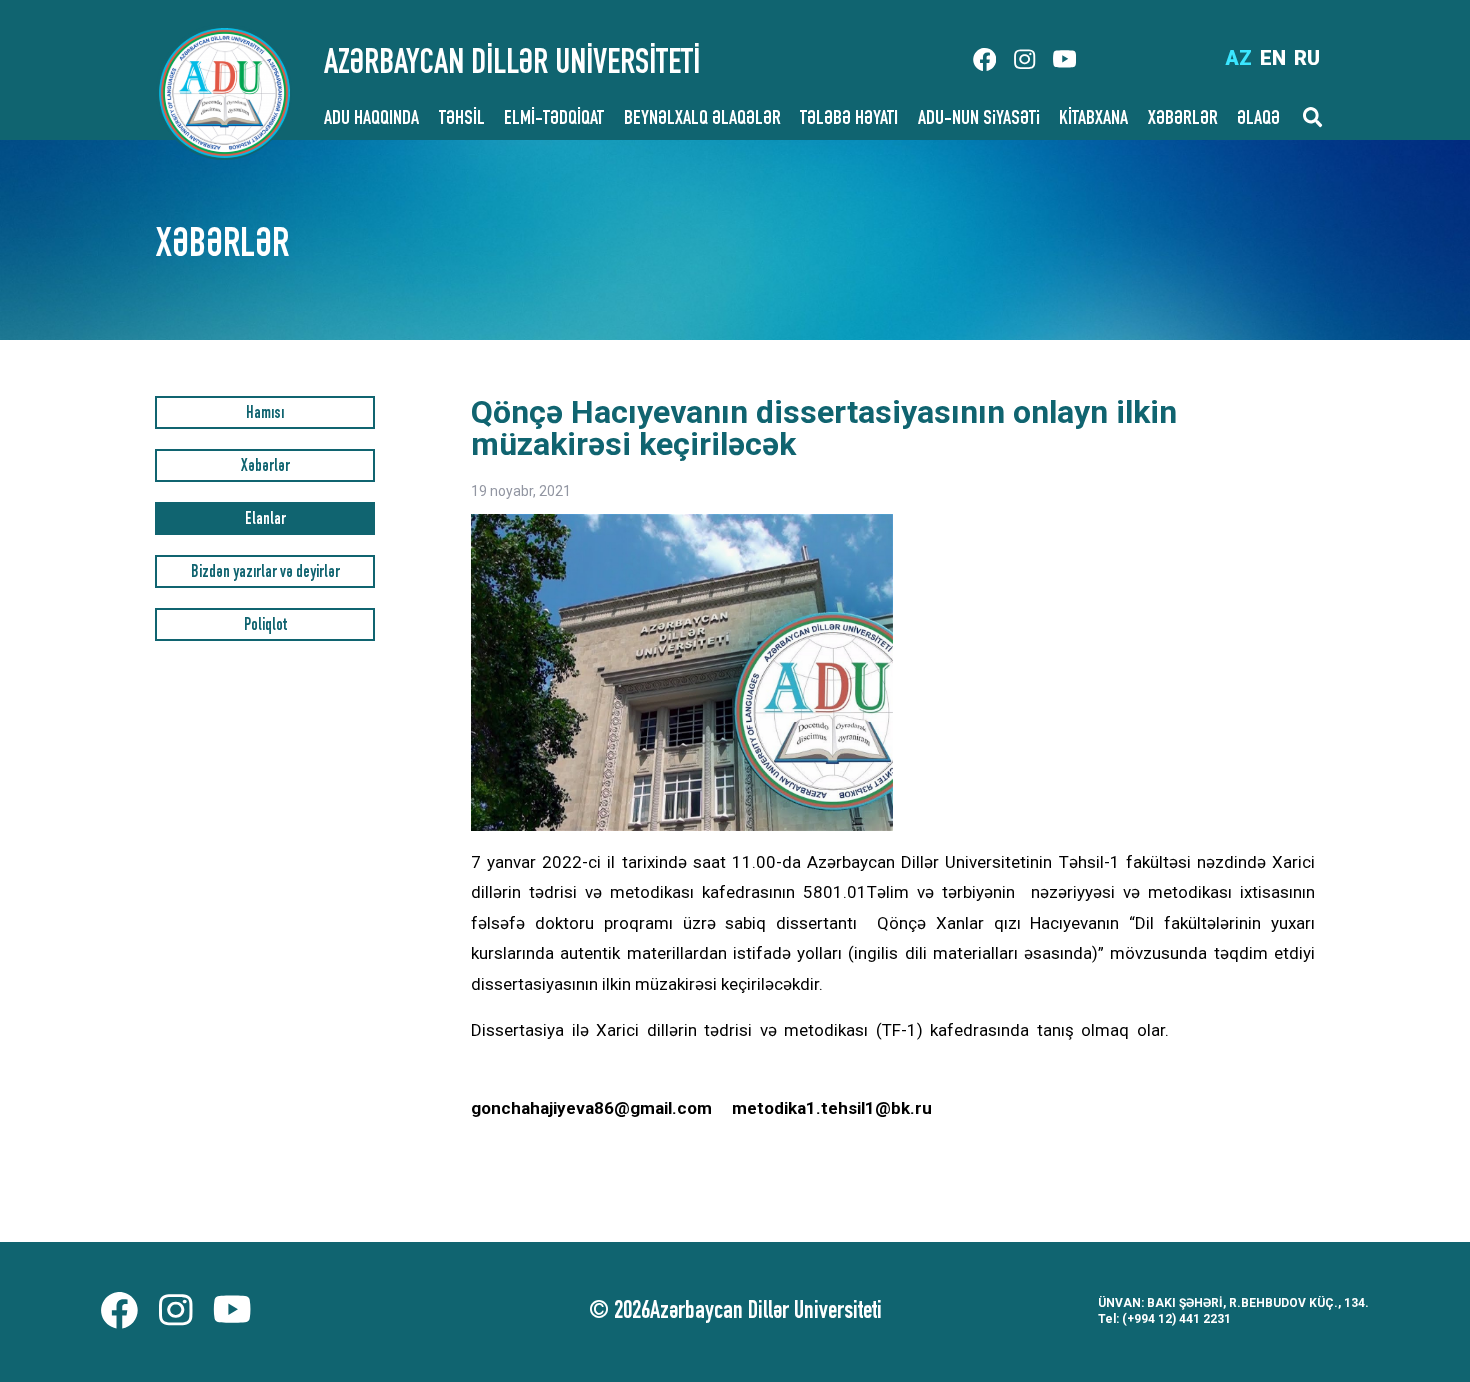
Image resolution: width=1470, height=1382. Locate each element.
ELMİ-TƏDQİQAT (554, 120)
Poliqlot (265, 626)
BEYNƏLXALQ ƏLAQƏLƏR (702, 120)
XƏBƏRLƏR (1183, 120)
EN (1273, 58)
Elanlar (265, 520)
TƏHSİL (462, 120)
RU (1307, 58)
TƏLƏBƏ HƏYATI (849, 120)
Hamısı (265, 414)
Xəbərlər (265, 467)
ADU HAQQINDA (371, 120)
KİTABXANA (1093, 120)
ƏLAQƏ (1258, 120)
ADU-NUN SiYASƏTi (979, 120)
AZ (1238, 58)
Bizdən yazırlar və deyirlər (265, 573)
